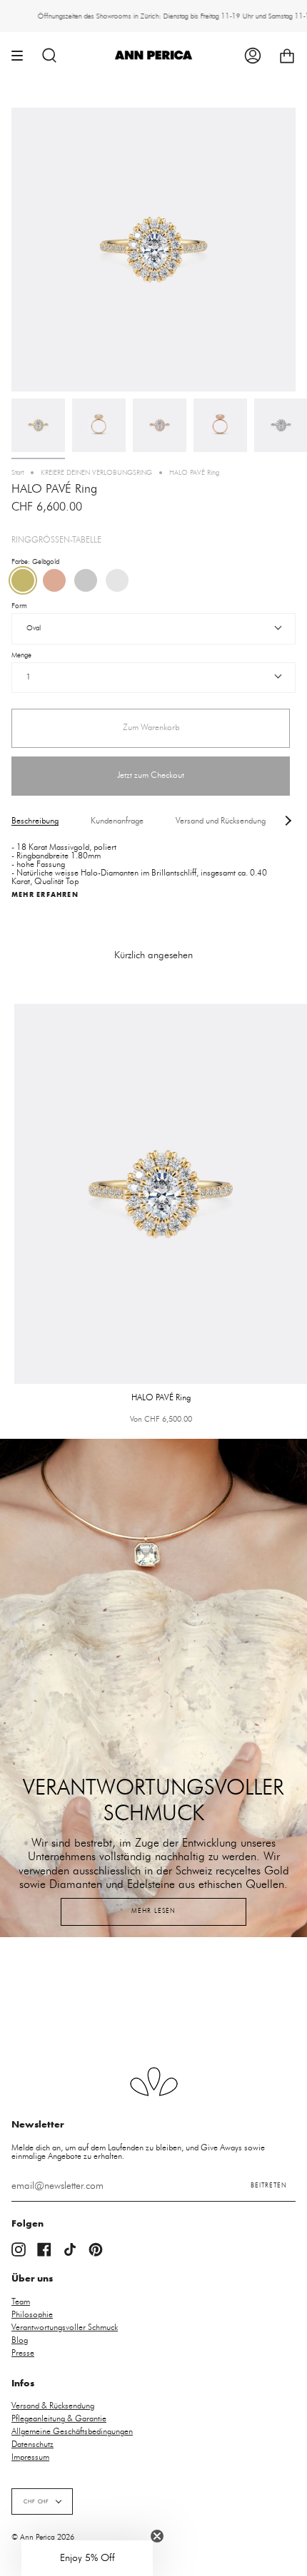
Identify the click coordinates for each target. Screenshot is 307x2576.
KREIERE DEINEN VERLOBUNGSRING (96, 473)
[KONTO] (253, 55)
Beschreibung (35, 821)
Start (17, 473)
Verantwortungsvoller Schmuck (65, 2327)
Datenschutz (32, 2444)
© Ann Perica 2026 (43, 2537)
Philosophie (32, 2314)
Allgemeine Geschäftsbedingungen (72, 2431)
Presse (23, 2353)
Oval (34, 628)
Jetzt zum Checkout (151, 775)
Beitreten (269, 2186)
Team (21, 2302)
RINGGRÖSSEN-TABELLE (56, 540)
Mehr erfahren (45, 895)
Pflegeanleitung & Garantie (59, 2418)
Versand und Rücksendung (221, 821)
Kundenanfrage (117, 821)
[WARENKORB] (287, 55)
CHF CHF (36, 2501)
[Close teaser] (157, 2536)
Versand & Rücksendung (53, 2406)
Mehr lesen (153, 1911)
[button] (87, 2558)
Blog (20, 2340)
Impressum (30, 2457)
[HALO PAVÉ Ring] (38, 425)
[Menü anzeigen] (22, 55)
